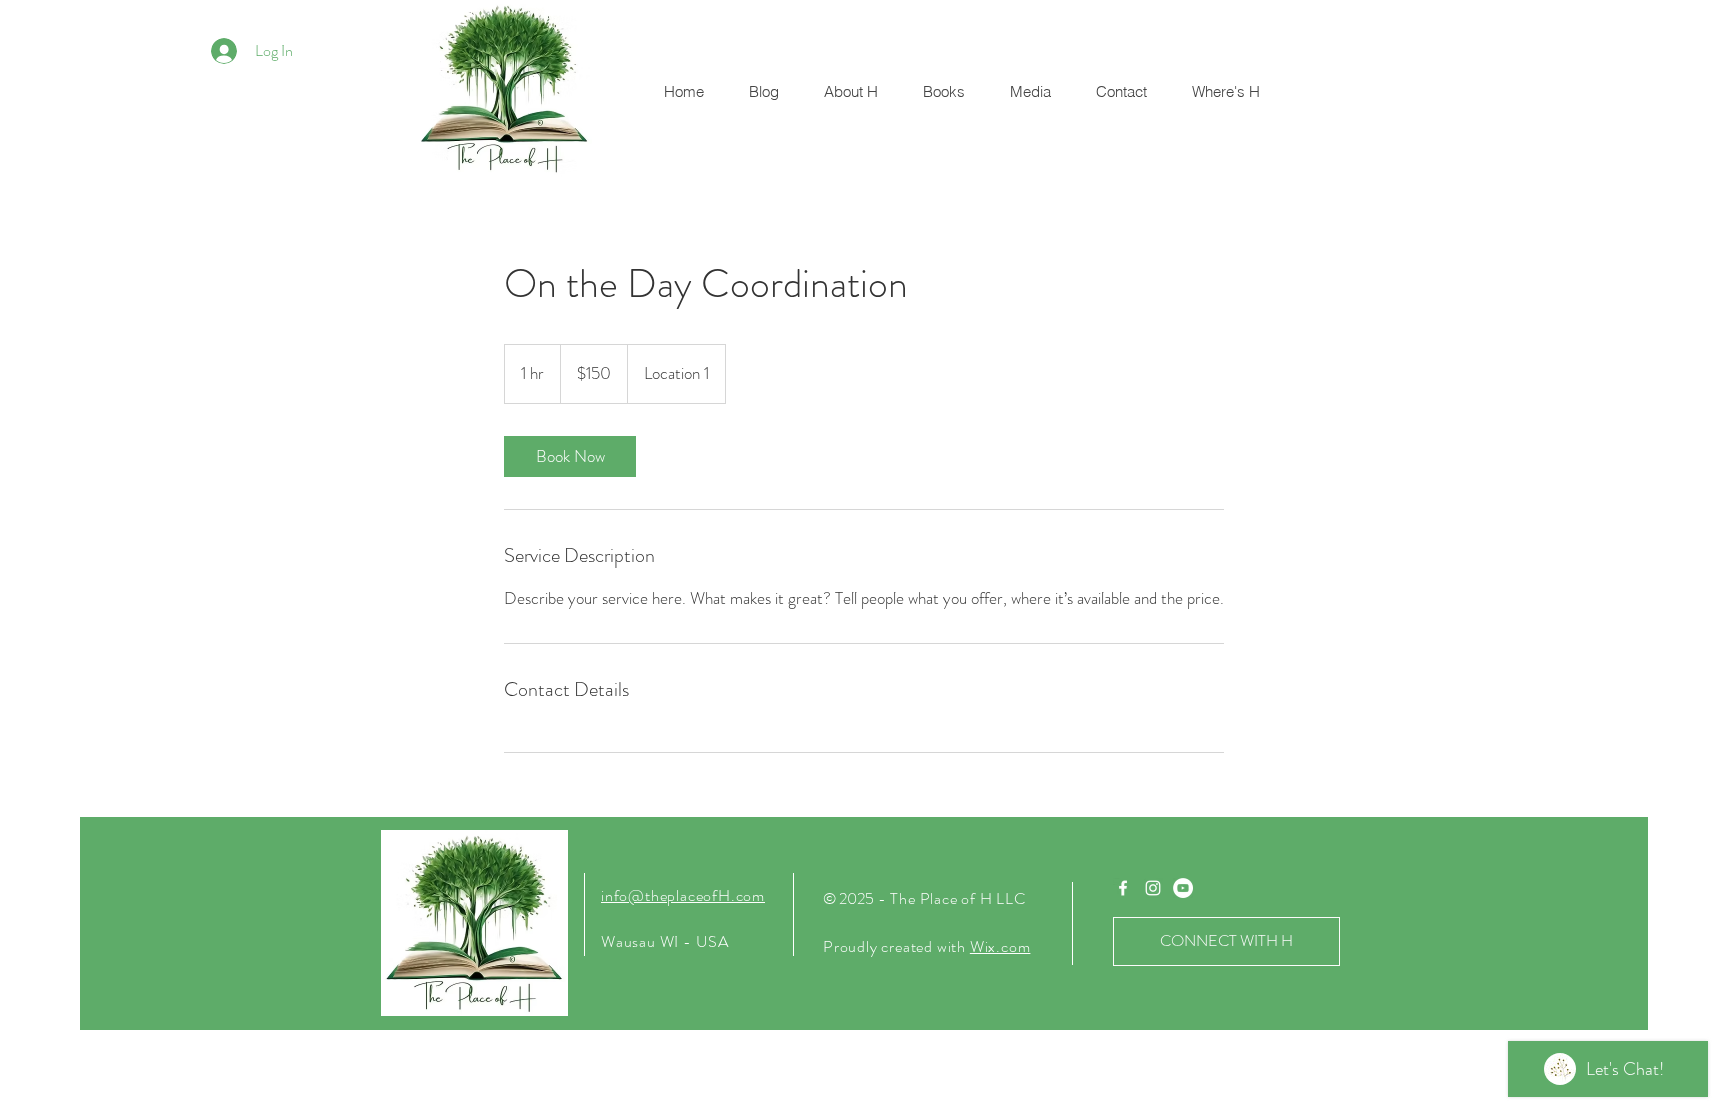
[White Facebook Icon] (1123, 888)
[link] (570, 456)
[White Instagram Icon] (1153, 888)
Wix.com (1000, 946)
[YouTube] (1183, 888)
